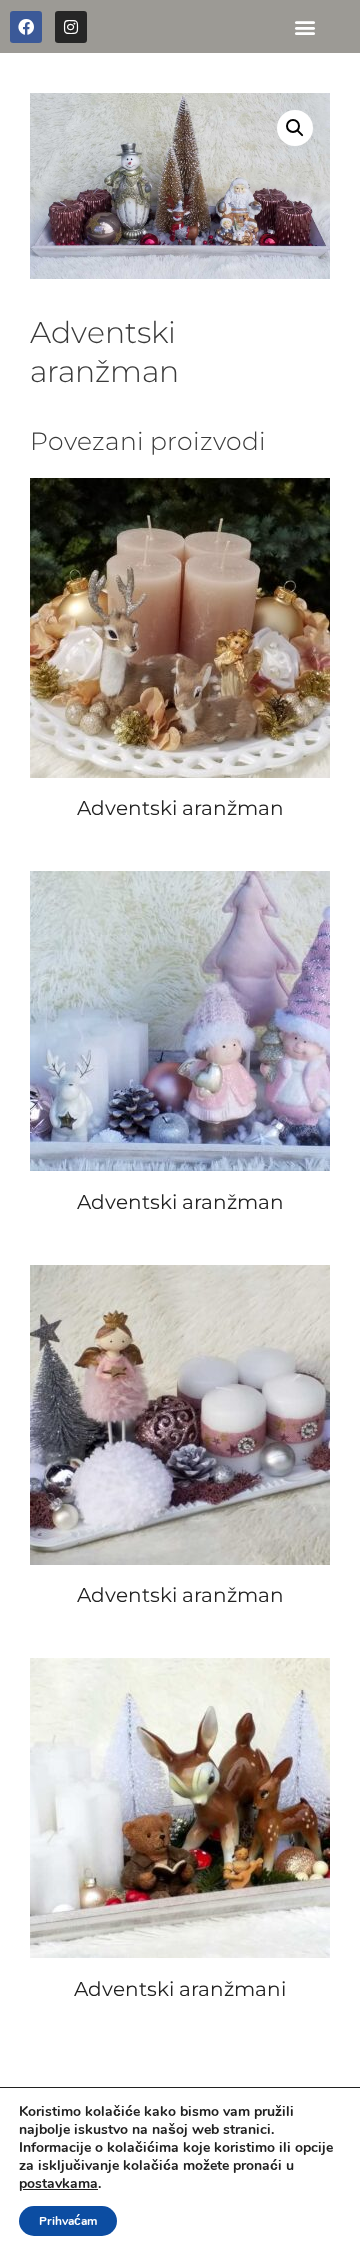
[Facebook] (26, 27)
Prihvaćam (68, 2221)
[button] (304, 26)
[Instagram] (71, 27)
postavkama (58, 2184)
